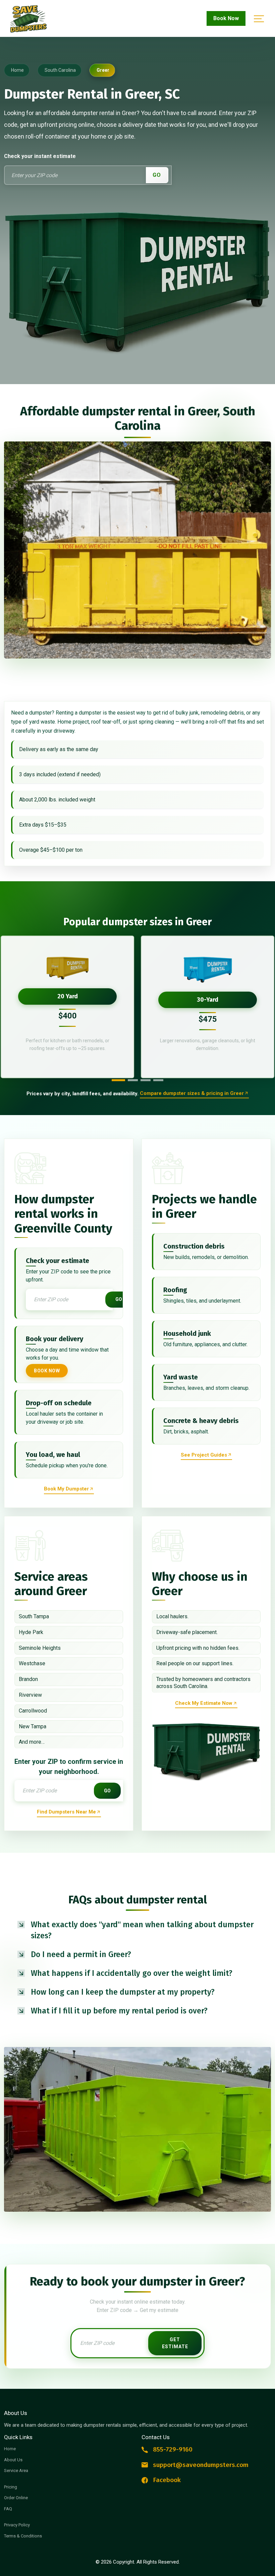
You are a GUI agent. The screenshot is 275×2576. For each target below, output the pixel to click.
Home (10, 2449)
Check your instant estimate (40, 156)
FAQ (8, 2509)
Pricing (11, 2487)
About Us (13, 2460)
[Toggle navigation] (258, 19)
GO (157, 175)
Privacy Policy (17, 2525)
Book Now (226, 18)
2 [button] (133, 1080)
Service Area (16, 2470)
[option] (67, 1007)
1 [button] (118, 1080)
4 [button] (158, 1080)
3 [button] (146, 1080)
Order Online (16, 2498)
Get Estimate (175, 2343)
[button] (137, 1930)
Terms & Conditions (23, 2536)
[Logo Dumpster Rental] (37, 19)
